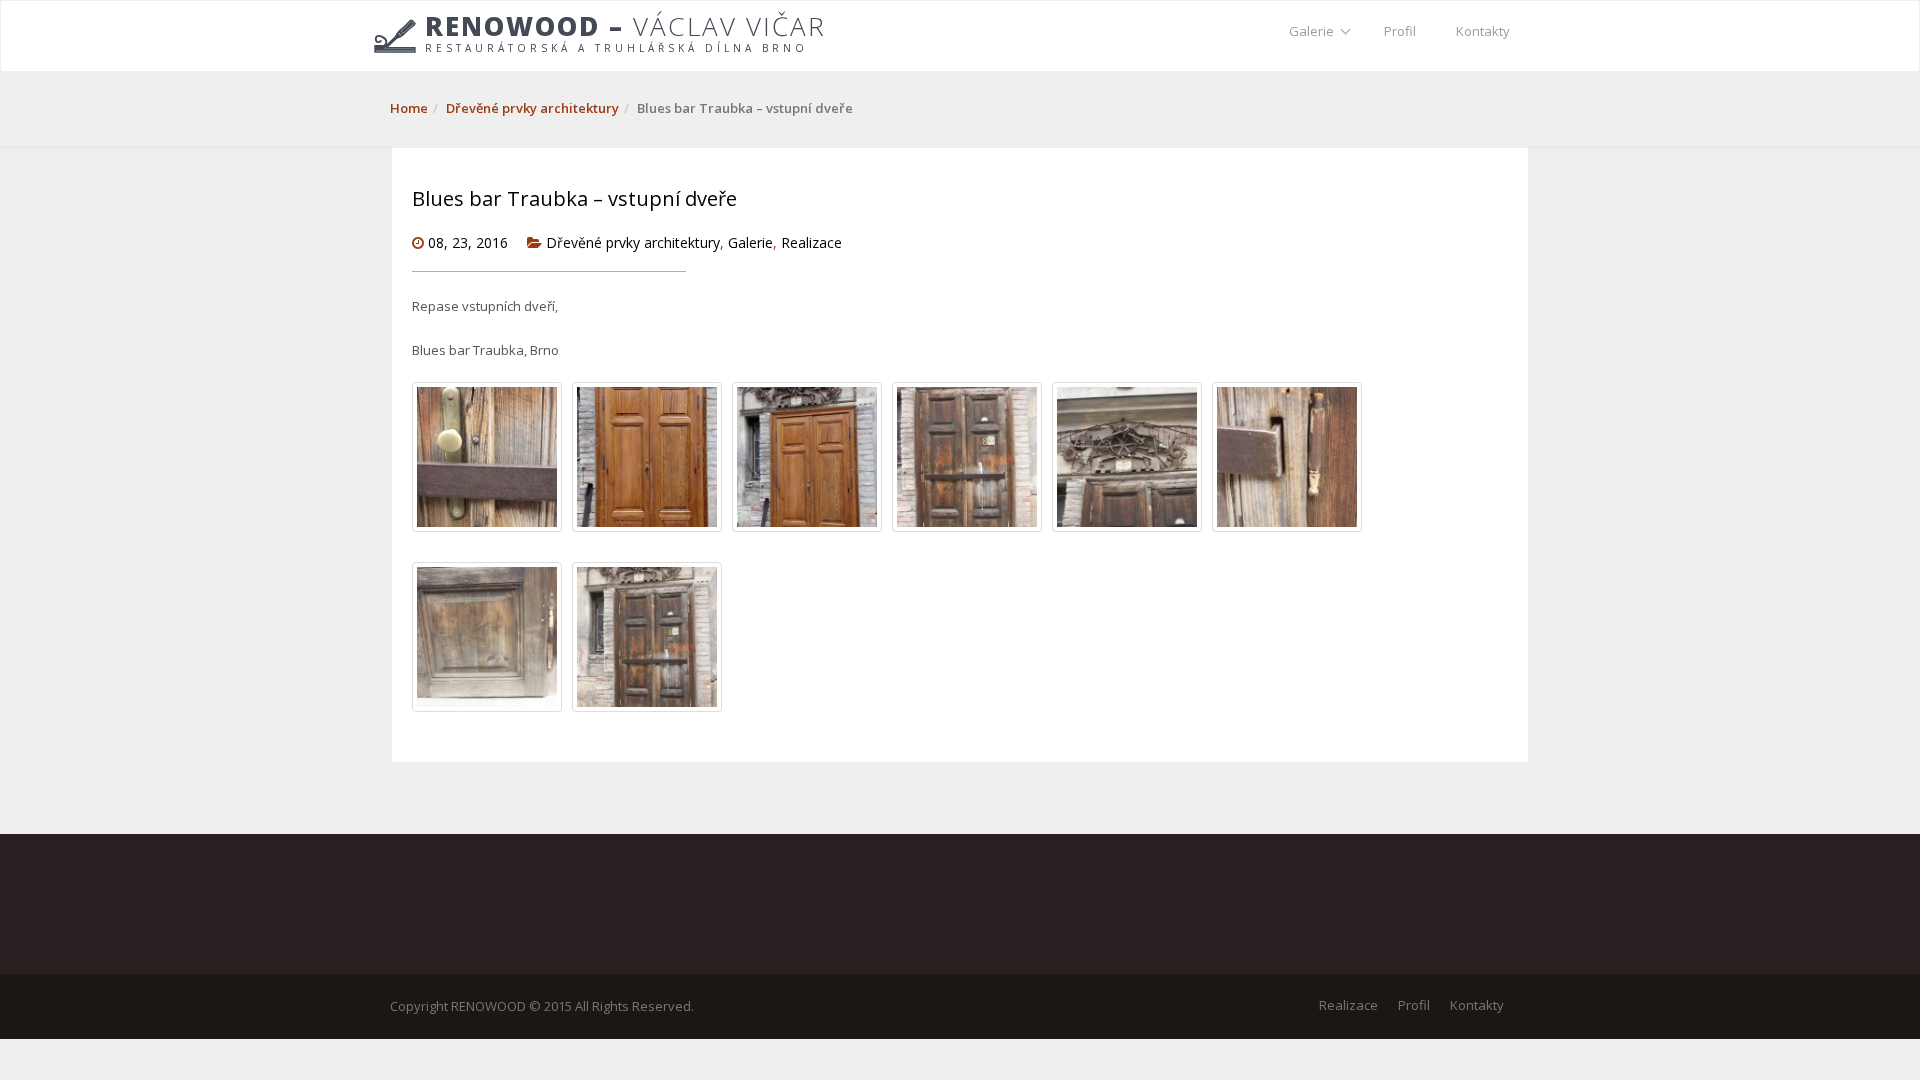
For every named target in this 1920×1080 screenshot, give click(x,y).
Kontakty (1483, 31)
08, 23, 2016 (468, 242)
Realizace (811, 242)
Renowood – (625, 33)
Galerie (1311, 31)
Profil (1400, 31)
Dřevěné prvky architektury (532, 108)
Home (409, 108)
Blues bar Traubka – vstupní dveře (574, 198)
